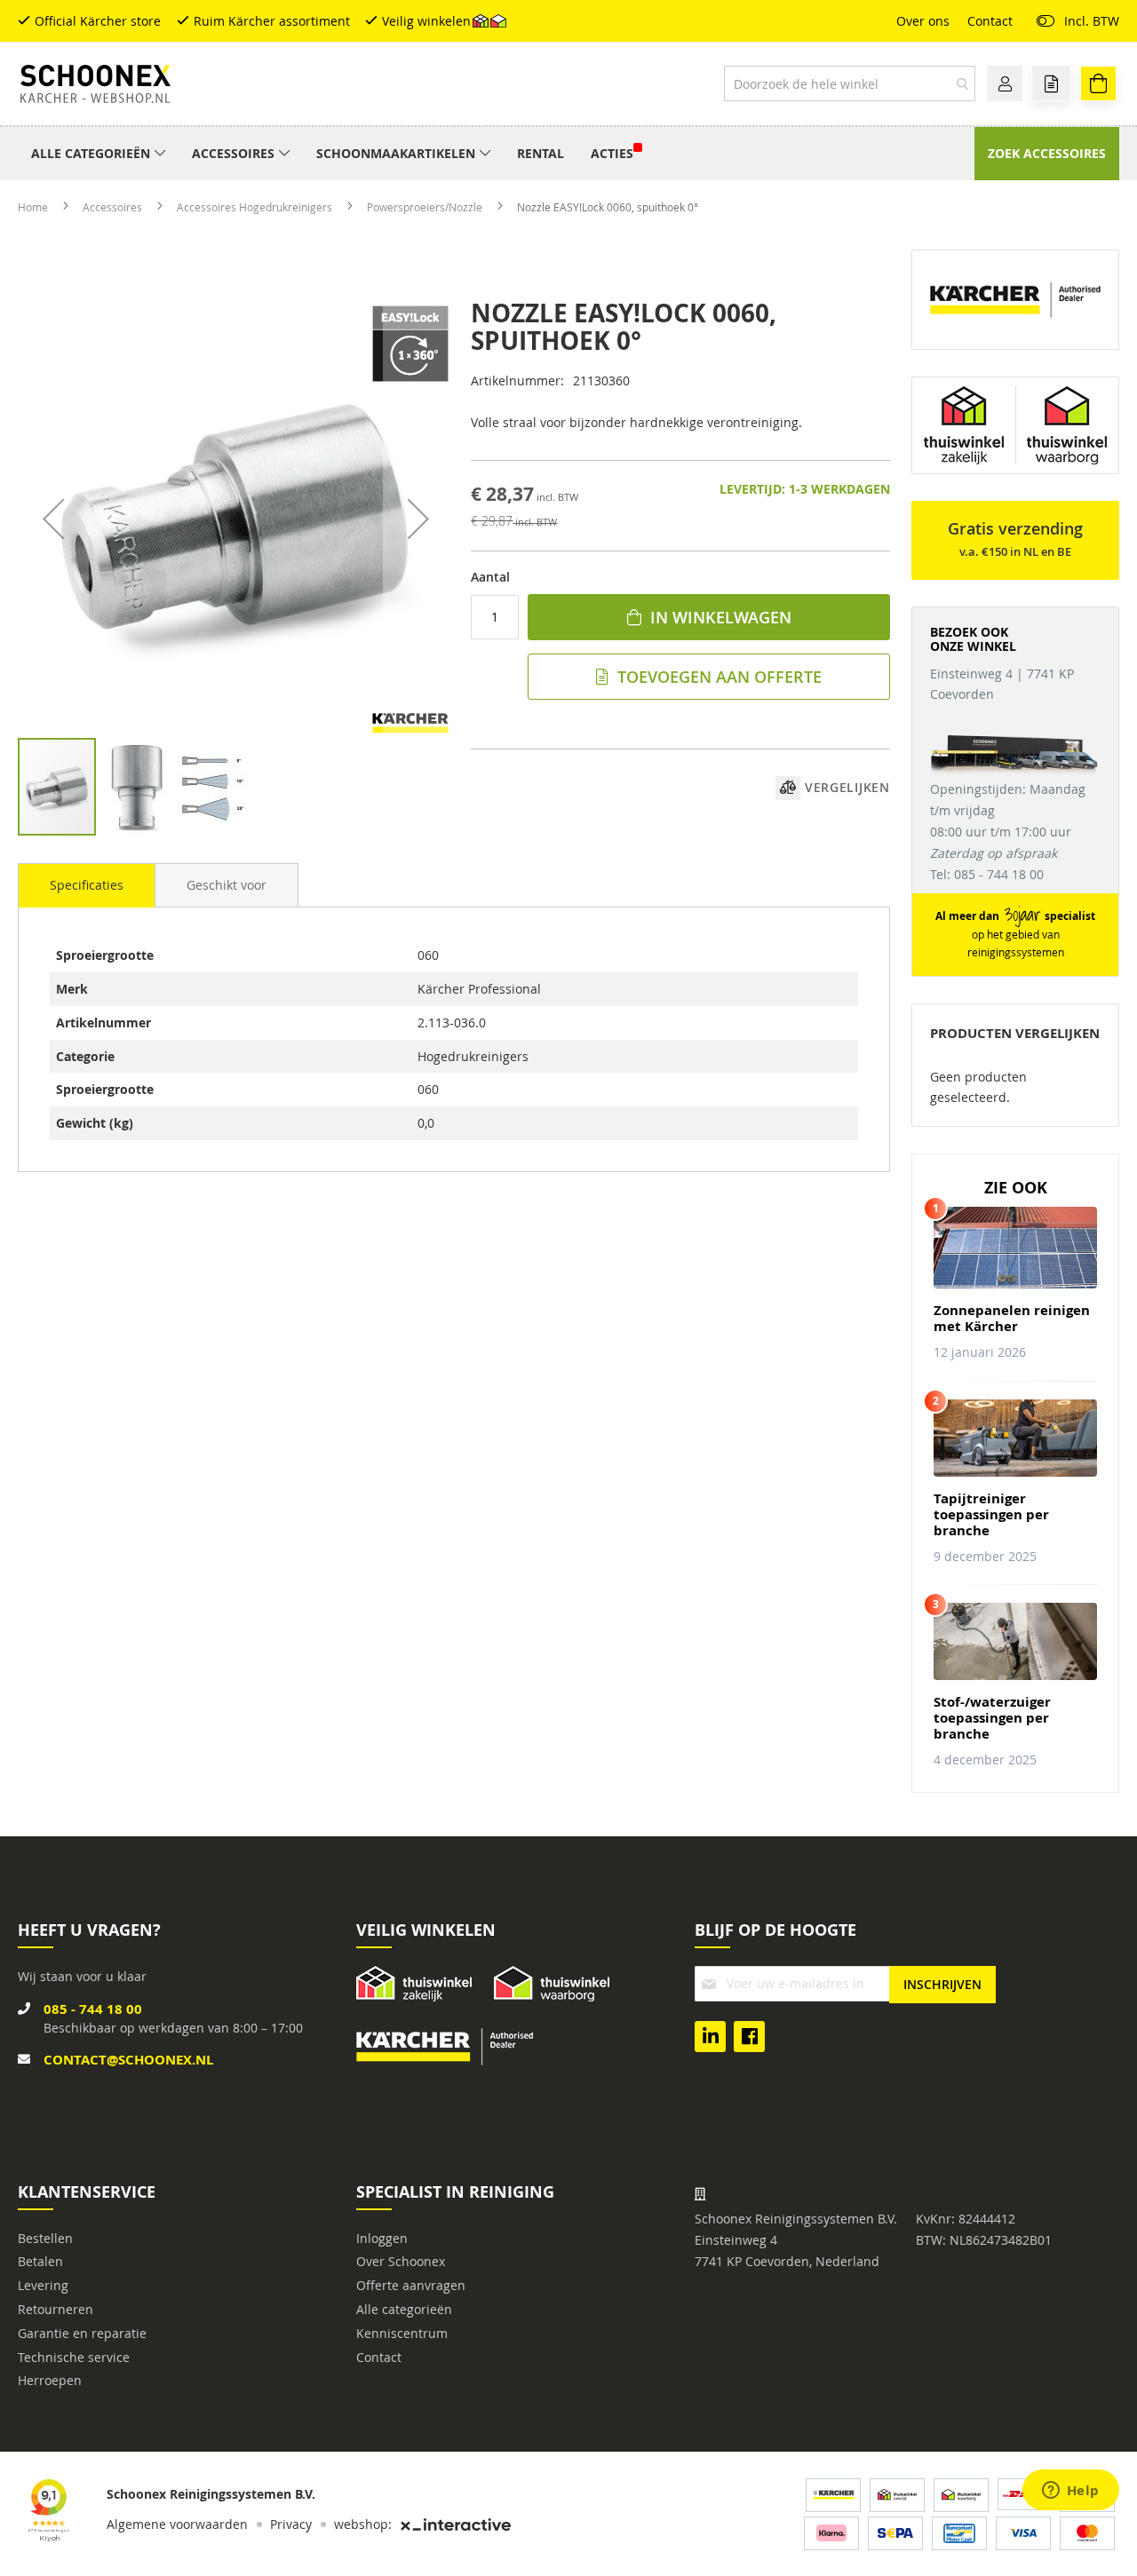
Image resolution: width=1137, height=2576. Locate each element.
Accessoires (114, 207)
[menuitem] (98, 154)
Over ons (923, 21)
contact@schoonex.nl (128, 2060)
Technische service (74, 2357)
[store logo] (95, 84)
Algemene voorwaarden (177, 2524)
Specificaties (87, 885)
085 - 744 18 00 (93, 2009)
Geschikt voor (227, 885)
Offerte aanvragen (411, 2285)
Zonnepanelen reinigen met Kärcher (1012, 1319)
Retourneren (56, 2309)
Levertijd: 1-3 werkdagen (805, 489)
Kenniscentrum (402, 2333)
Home (34, 207)
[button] (53, 518)
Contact (990, 21)
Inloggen (382, 2238)
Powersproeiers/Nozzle (426, 207)
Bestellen (45, 2238)
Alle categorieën (404, 2309)
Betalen (40, 2261)
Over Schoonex (401, 2261)
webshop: (363, 2524)
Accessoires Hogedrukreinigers (256, 207)
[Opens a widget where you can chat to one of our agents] (1070, 2492)
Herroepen (50, 2380)
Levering (43, 2285)
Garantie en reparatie (82, 2333)
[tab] (87, 885)
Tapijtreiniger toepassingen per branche (991, 1515)
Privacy (291, 2524)
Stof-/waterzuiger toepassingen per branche (992, 1718)
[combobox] (850, 83)
